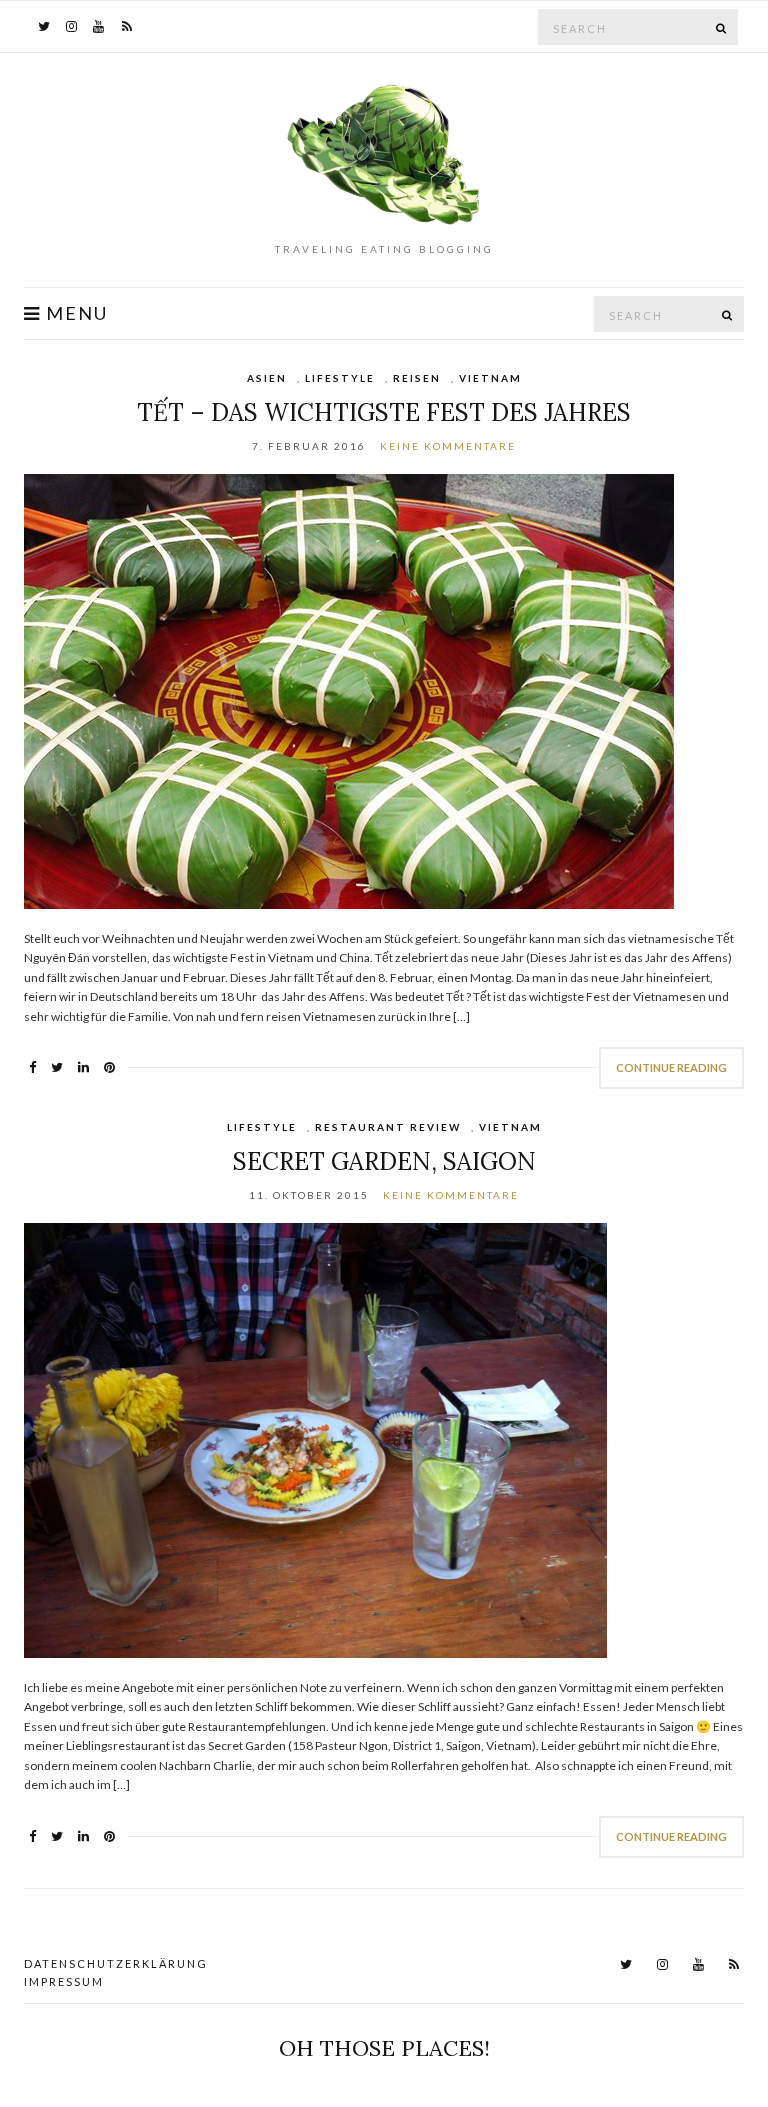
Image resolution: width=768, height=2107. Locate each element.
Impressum (64, 1981)
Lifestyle (340, 378)
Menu (74, 313)
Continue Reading (671, 1067)
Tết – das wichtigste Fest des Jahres (384, 412)
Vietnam (490, 378)
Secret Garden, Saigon (384, 1161)
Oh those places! (384, 2048)
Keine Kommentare (448, 446)
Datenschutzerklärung (116, 1963)
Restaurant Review (388, 1127)
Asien (267, 378)
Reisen (417, 378)
